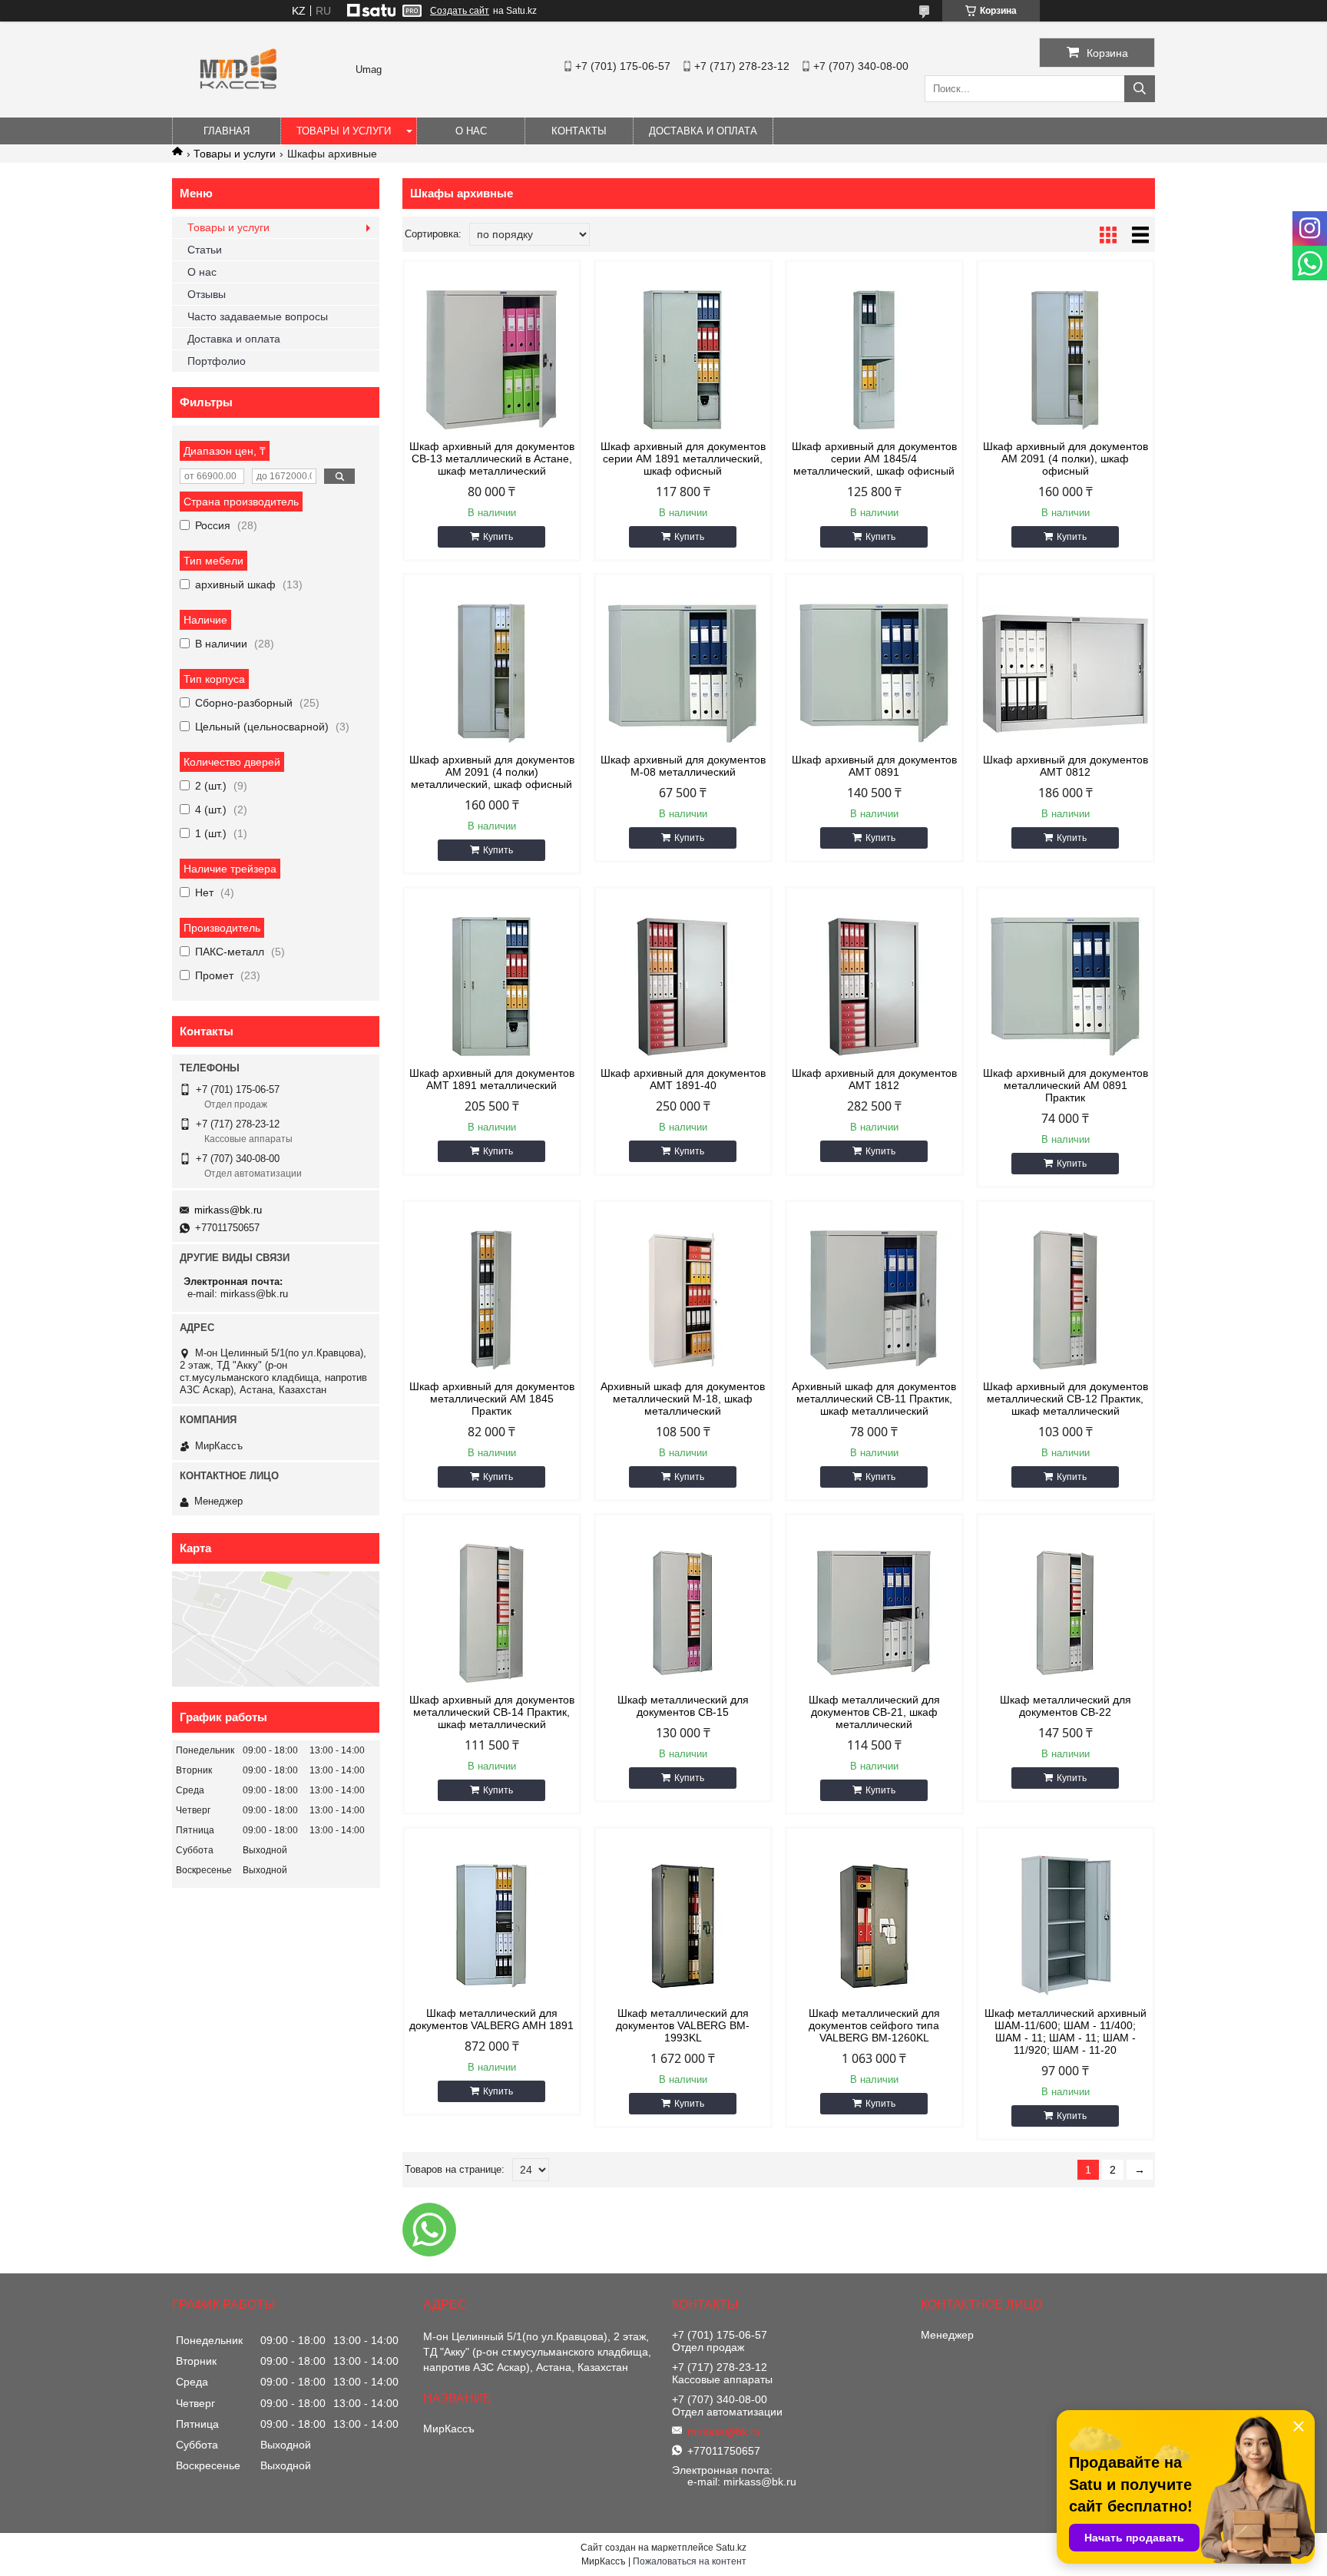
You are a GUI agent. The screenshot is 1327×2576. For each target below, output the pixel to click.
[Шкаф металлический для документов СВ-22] (1066, 1613)
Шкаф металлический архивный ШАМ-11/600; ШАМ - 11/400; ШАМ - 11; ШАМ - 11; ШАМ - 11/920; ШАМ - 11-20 (1066, 2031)
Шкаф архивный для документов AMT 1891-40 (683, 1079)
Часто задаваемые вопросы (258, 316)
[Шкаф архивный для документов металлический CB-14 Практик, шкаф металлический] (492, 1613)
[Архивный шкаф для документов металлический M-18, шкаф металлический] (683, 1300)
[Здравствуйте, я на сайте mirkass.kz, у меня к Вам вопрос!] (429, 2230)
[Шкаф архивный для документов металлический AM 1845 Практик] (492, 1300)
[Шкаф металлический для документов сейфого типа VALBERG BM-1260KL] (874, 1926)
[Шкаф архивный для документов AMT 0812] (1066, 673)
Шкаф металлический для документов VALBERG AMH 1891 (491, 2019)
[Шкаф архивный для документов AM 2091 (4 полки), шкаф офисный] (1066, 359)
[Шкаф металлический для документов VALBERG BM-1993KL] (683, 1926)
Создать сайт (460, 11)
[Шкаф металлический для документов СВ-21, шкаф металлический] (874, 1613)
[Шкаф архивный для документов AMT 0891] (874, 673)
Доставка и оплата (703, 131)
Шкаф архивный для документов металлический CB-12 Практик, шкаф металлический (1066, 1399)
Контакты (579, 131)
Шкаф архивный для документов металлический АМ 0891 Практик (1066, 1085)
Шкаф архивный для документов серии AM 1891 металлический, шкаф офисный (683, 459)
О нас (471, 131)
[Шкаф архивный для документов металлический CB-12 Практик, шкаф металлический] (1066, 1300)
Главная (227, 131)
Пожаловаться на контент (690, 2561)
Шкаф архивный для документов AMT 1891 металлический (492, 1079)
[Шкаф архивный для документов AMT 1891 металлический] (492, 986)
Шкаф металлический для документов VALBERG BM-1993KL (683, 2025)
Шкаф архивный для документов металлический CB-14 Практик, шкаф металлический (492, 1712)
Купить (498, 537)
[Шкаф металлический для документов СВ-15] (683, 1613)
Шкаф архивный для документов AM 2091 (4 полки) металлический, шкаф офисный (492, 772)
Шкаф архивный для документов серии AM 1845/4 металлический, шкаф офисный (874, 459)
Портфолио (217, 361)
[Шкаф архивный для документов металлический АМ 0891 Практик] (1066, 986)
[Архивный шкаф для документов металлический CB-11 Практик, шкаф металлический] (874, 1300)
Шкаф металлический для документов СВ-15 (683, 1706)
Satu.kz (731, 2548)
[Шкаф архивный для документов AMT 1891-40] (683, 986)
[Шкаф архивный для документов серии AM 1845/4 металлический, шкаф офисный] (874, 359)
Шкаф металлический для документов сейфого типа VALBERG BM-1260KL (874, 2025)
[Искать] (1140, 89)
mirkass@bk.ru (228, 1210)
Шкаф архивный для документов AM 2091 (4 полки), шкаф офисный (1066, 459)
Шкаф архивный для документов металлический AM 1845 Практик (492, 1399)
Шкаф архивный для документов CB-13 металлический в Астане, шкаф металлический (492, 459)
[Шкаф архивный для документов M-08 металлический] (683, 673)
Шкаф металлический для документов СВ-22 (1066, 1706)
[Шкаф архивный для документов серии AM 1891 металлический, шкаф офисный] (683, 359)
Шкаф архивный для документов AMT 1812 (874, 1079)
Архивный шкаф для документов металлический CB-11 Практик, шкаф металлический (874, 1399)
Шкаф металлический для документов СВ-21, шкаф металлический (874, 1712)
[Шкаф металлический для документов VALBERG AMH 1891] (492, 1926)
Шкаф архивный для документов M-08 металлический (683, 766)
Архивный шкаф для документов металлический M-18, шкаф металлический (683, 1399)
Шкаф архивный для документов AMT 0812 (1066, 766)
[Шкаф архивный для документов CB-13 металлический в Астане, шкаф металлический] (492, 359)
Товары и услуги (344, 131)
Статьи (205, 250)
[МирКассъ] (238, 111)
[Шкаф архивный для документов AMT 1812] (874, 986)
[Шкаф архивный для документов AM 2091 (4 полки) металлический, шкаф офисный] (492, 673)
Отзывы (207, 294)
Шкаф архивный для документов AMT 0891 (874, 766)
